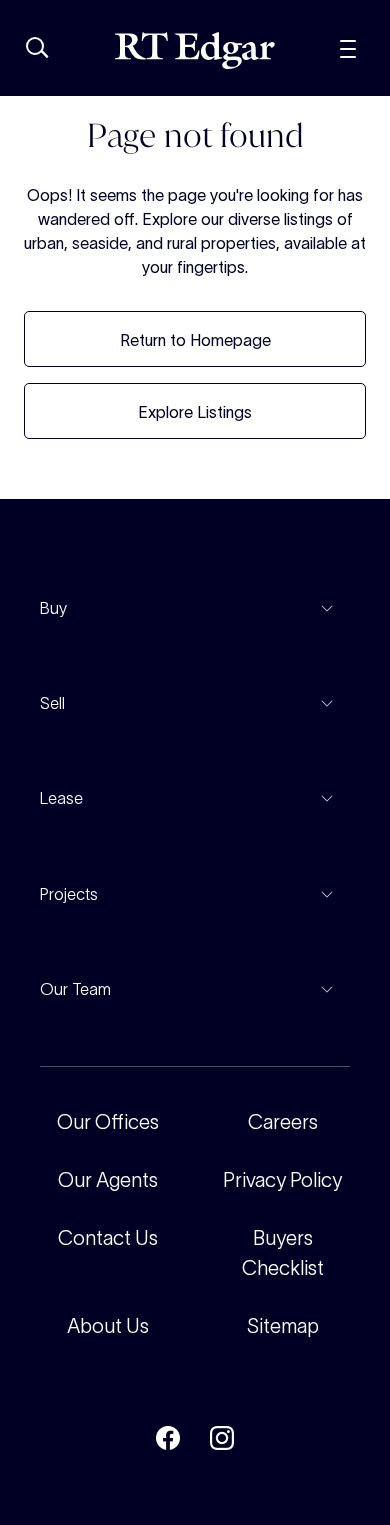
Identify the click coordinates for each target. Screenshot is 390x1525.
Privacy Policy (282, 1180)
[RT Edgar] (195, 50)
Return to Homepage (195, 340)
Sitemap (283, 1326)
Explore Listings (195, 412)
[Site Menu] (348, 46)
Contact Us (108, 1238)
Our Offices (108, 1122)
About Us (108, 1326)
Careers (283, 1122)
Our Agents (108, 1180)
